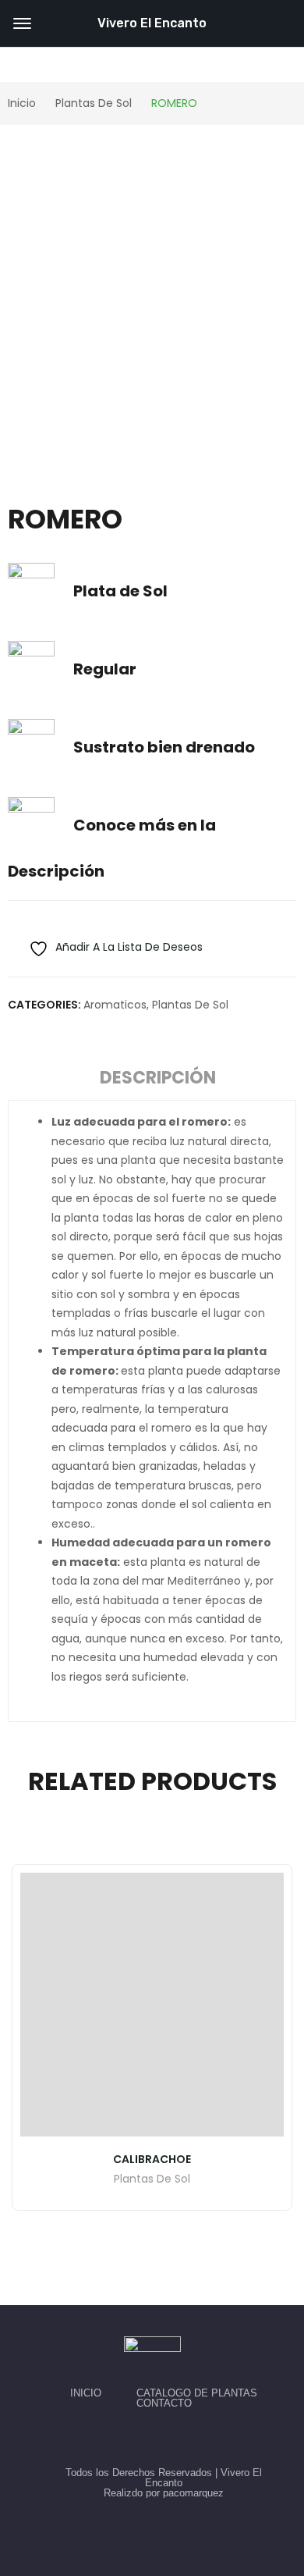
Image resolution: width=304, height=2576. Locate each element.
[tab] (158, 1080)
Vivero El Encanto (152, 23)
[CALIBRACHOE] (152, 2005)
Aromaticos (115, 1005)
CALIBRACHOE (152, 2159)
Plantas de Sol (190, 1005)
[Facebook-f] (134, 2438)
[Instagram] (170, 2438)
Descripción (158, 1078)
